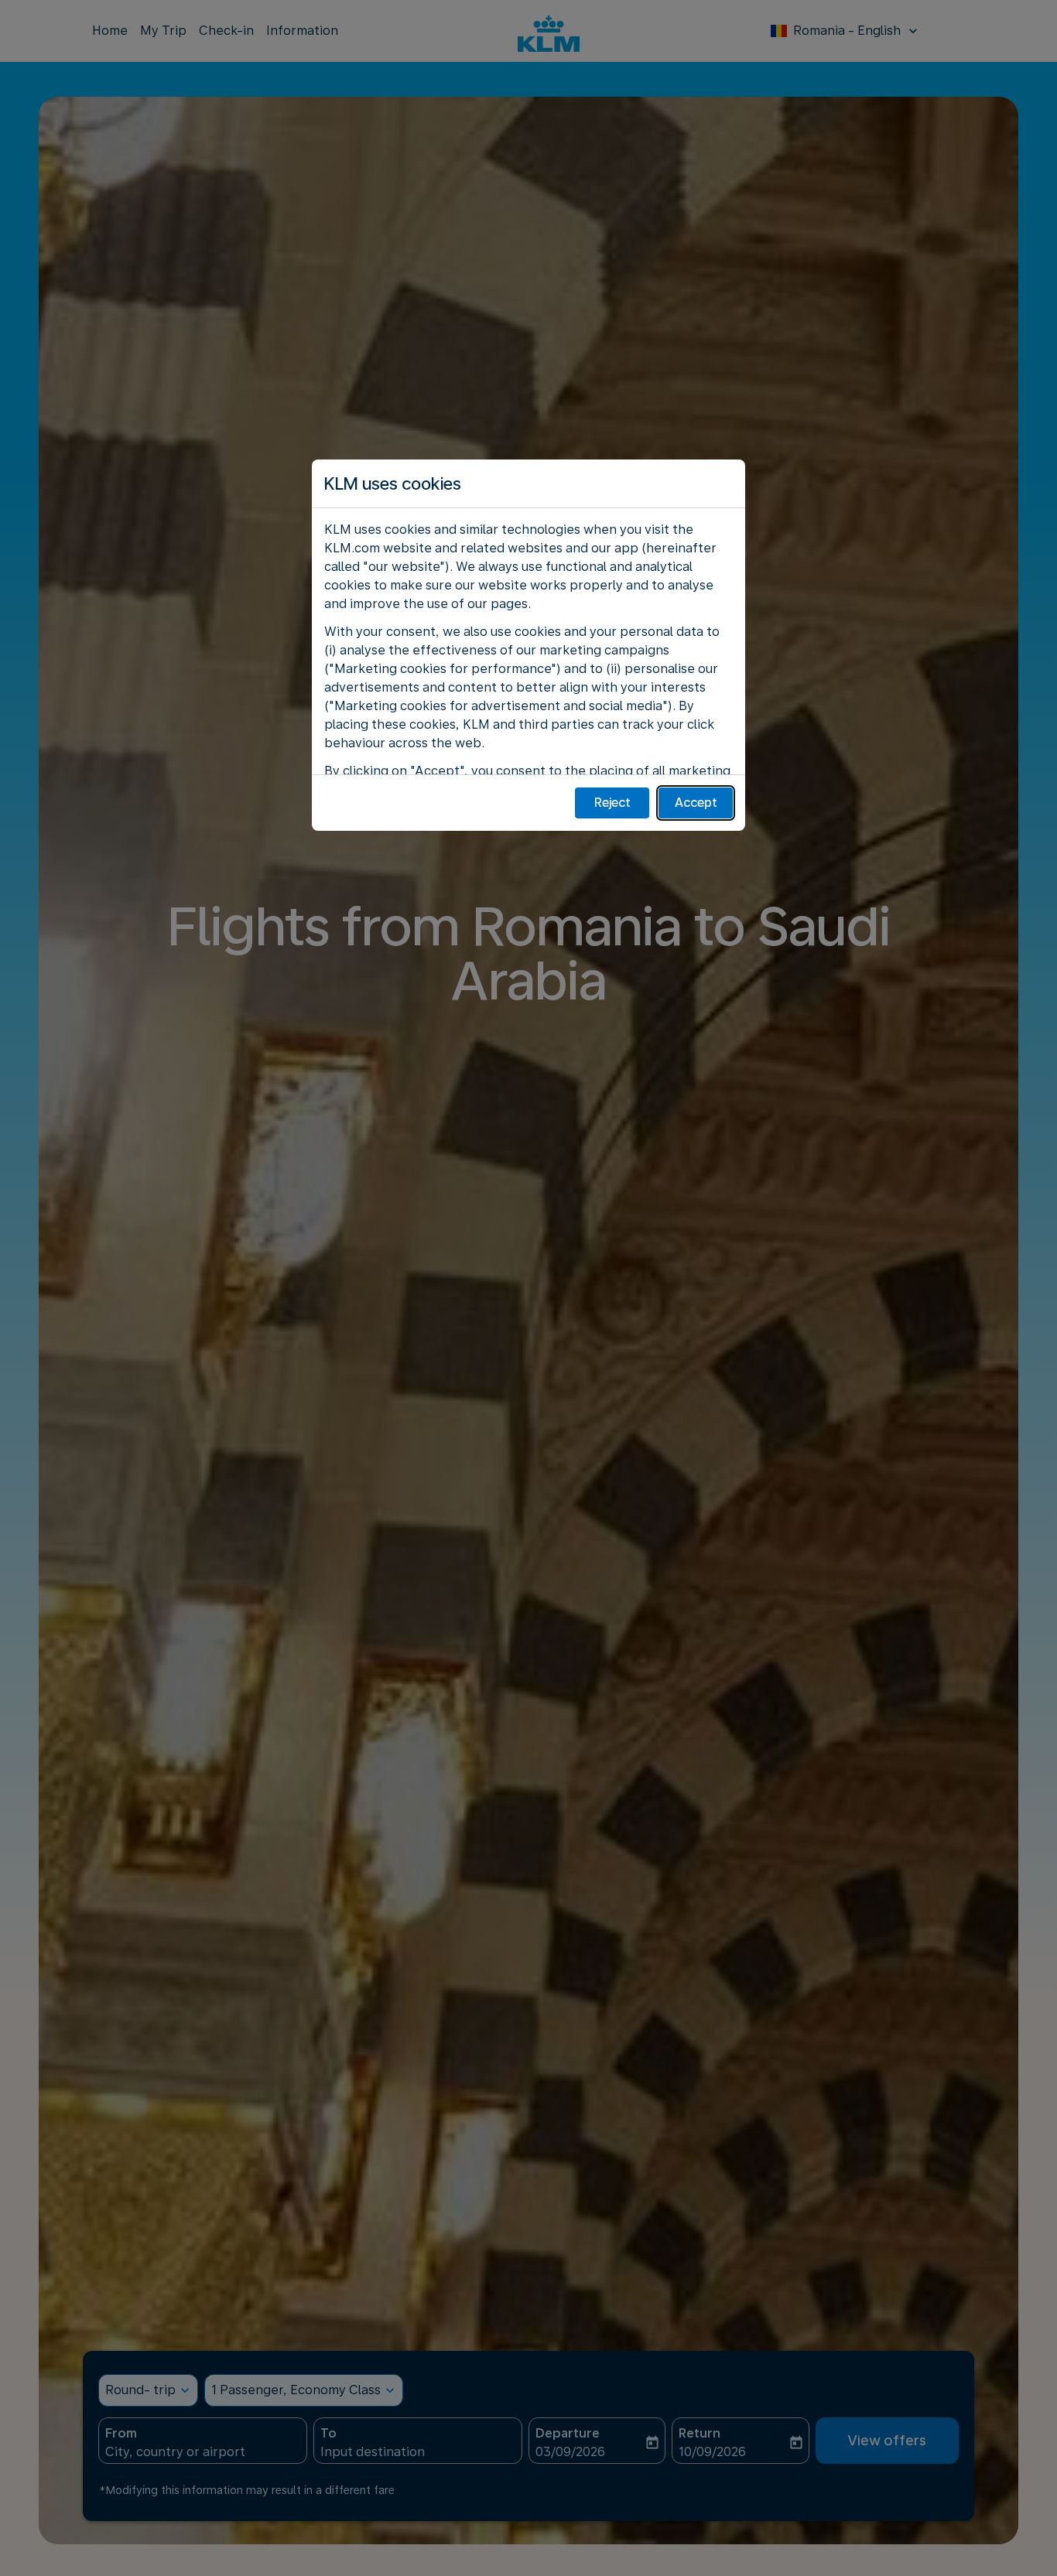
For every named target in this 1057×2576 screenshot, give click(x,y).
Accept (696, 803)
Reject (612, 803)
